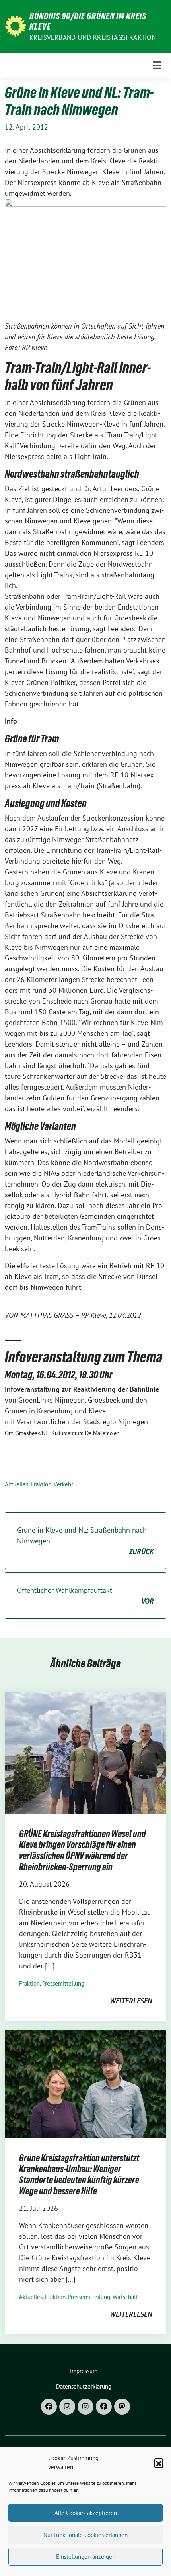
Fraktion (41, 1484)
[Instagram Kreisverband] (67, 2407)
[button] (159, 2463)
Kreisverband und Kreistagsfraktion (93, 37)
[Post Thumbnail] (85, 1752)
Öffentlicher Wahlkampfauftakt (85, 1596)
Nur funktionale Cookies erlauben (85, 2535)
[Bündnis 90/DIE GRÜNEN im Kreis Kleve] (16, 25)
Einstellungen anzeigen (86, 2557)
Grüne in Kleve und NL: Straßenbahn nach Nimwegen (85, 1541)
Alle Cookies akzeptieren (86, 2513)
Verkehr (63, 1484)
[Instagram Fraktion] (85, 2407)
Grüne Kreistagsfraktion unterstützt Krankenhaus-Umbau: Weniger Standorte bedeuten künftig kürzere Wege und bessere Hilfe (79, 2175)
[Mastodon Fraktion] (122, 2407)
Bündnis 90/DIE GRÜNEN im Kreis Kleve (88, 21)
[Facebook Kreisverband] (49, 2407)
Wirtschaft (125, 2297)
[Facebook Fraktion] (104, 2407)
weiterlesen (131, 2001)
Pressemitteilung (63, 1983)
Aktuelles (17, 1484)
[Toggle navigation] (157, 65)
